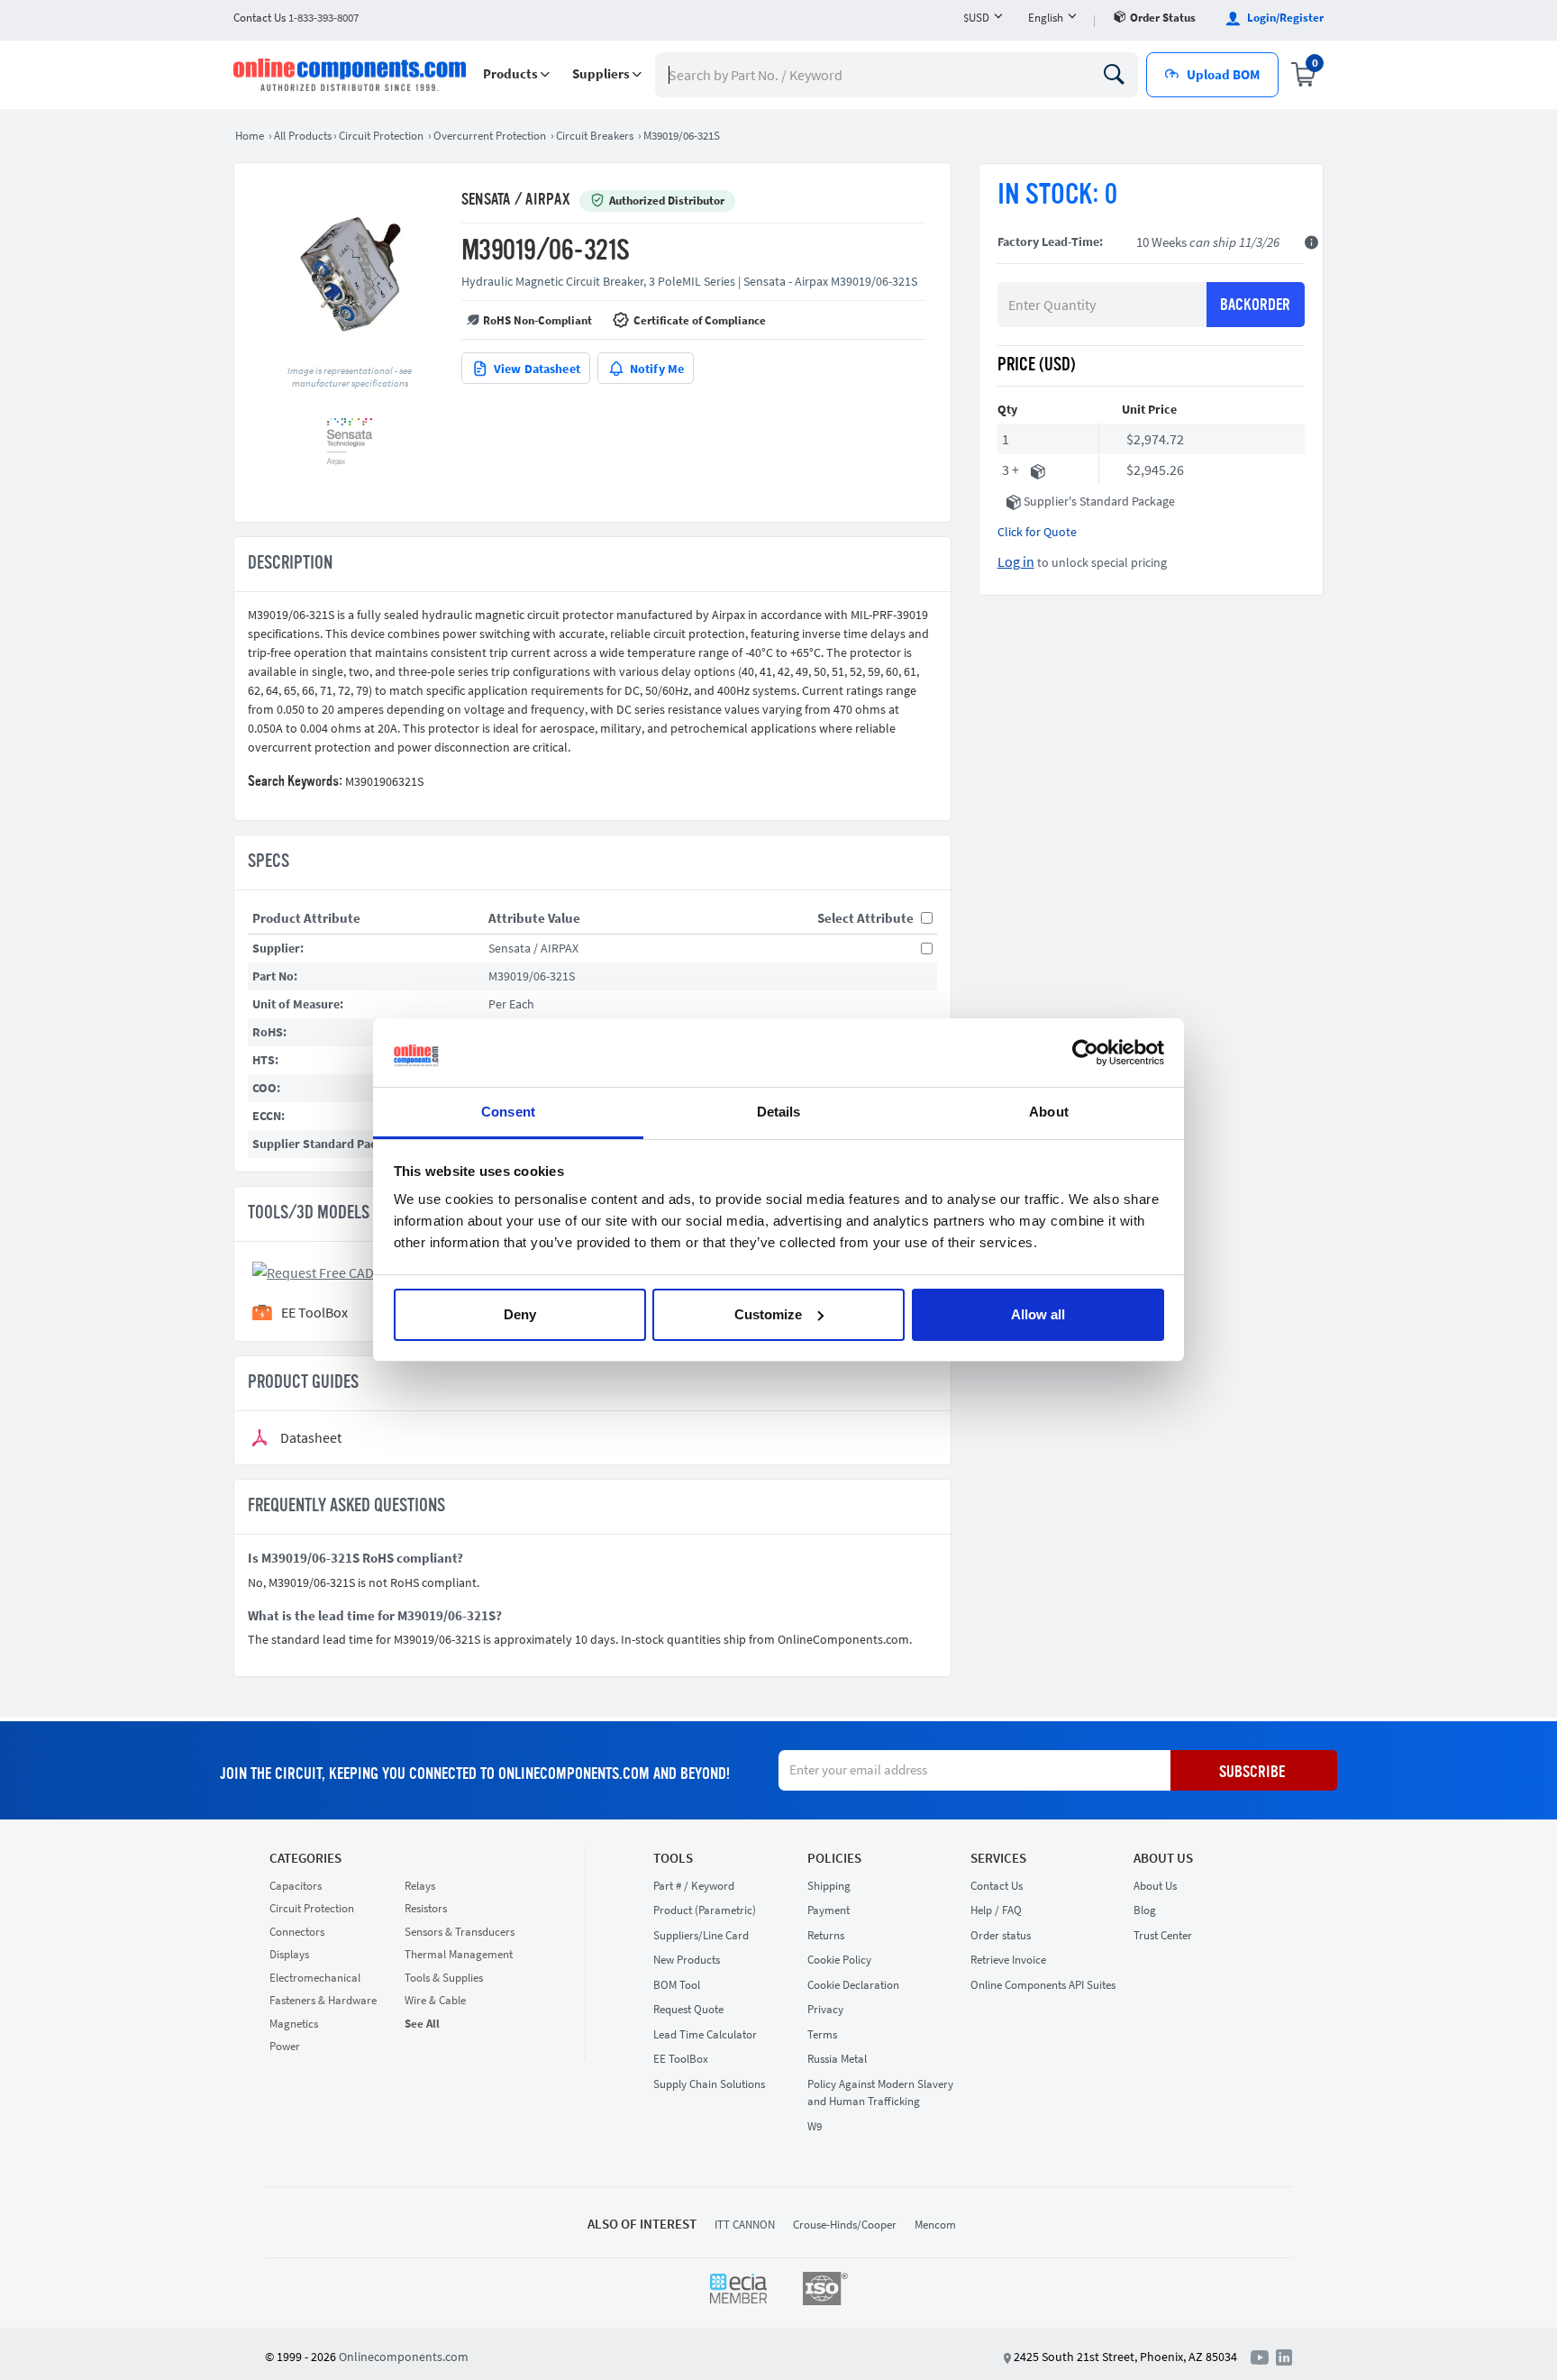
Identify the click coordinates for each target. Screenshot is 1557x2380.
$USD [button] (976, 18)
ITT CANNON (745, 2225)
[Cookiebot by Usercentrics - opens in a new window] (1085, 1053)
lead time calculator (705, 2034)
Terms (822, 2034)
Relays (420, 1886)
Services (998, 1858)
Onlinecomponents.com (404, 2357)
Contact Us (997, 1886)
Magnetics (294, 2024)
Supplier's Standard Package (1099, 501)
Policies (834, 1858)
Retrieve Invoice (1008, 1960)
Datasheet (311, 1438)
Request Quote (688, 2009)
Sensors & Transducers (460, 1932)
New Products (687, 1960)
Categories (305, 1858)
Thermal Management (459, 1954)
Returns (826, 1935)
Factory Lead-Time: (1050, 242)
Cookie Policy (839, 1960)
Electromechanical (315, 1978)
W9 (815, 2126)
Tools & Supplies (444, 1978)
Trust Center (1163, 1935)
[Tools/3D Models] (340, 1271)
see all (422, 2024)
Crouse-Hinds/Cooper (845, 2225)
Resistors (426, 1908)
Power (285, 2046)
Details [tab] (779, 1112)
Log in (1016, 561)
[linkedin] (1284, 2356)
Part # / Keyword (694, 1886)
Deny (520, 1314)
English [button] (1046, 18)
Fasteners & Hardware (323, 2000)
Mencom (935, 2225)
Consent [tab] (508, 1112)
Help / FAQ (996, 1910)
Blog (1145, 1910)
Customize (768, 1314)
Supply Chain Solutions (709, 2084)
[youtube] (1263, 2356)
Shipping (829, 1886)
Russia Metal (837, 2059)
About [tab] (1049, 1112)
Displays (289, 1954)
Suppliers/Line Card (701, 1935)
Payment (829, 1910)
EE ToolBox (681, 2059)
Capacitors (296, 1886)
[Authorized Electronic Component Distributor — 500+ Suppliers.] (351, 75)
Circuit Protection (312, 1908)
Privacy (825, 2009)
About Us (1163, 1858)
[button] (516, 74)
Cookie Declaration (853, 1985)
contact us (296, 18)
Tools (673, 1858)
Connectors (297, 1932)
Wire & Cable (435, 2000)
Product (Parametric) (705, 1910)
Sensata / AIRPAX (516, 200)
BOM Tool (677, 1985)
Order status (1163, 18)
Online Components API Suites (1043, 1985)
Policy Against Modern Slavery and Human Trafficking (880, 2093)
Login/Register (1284, 18)
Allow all (1038, 1314)
